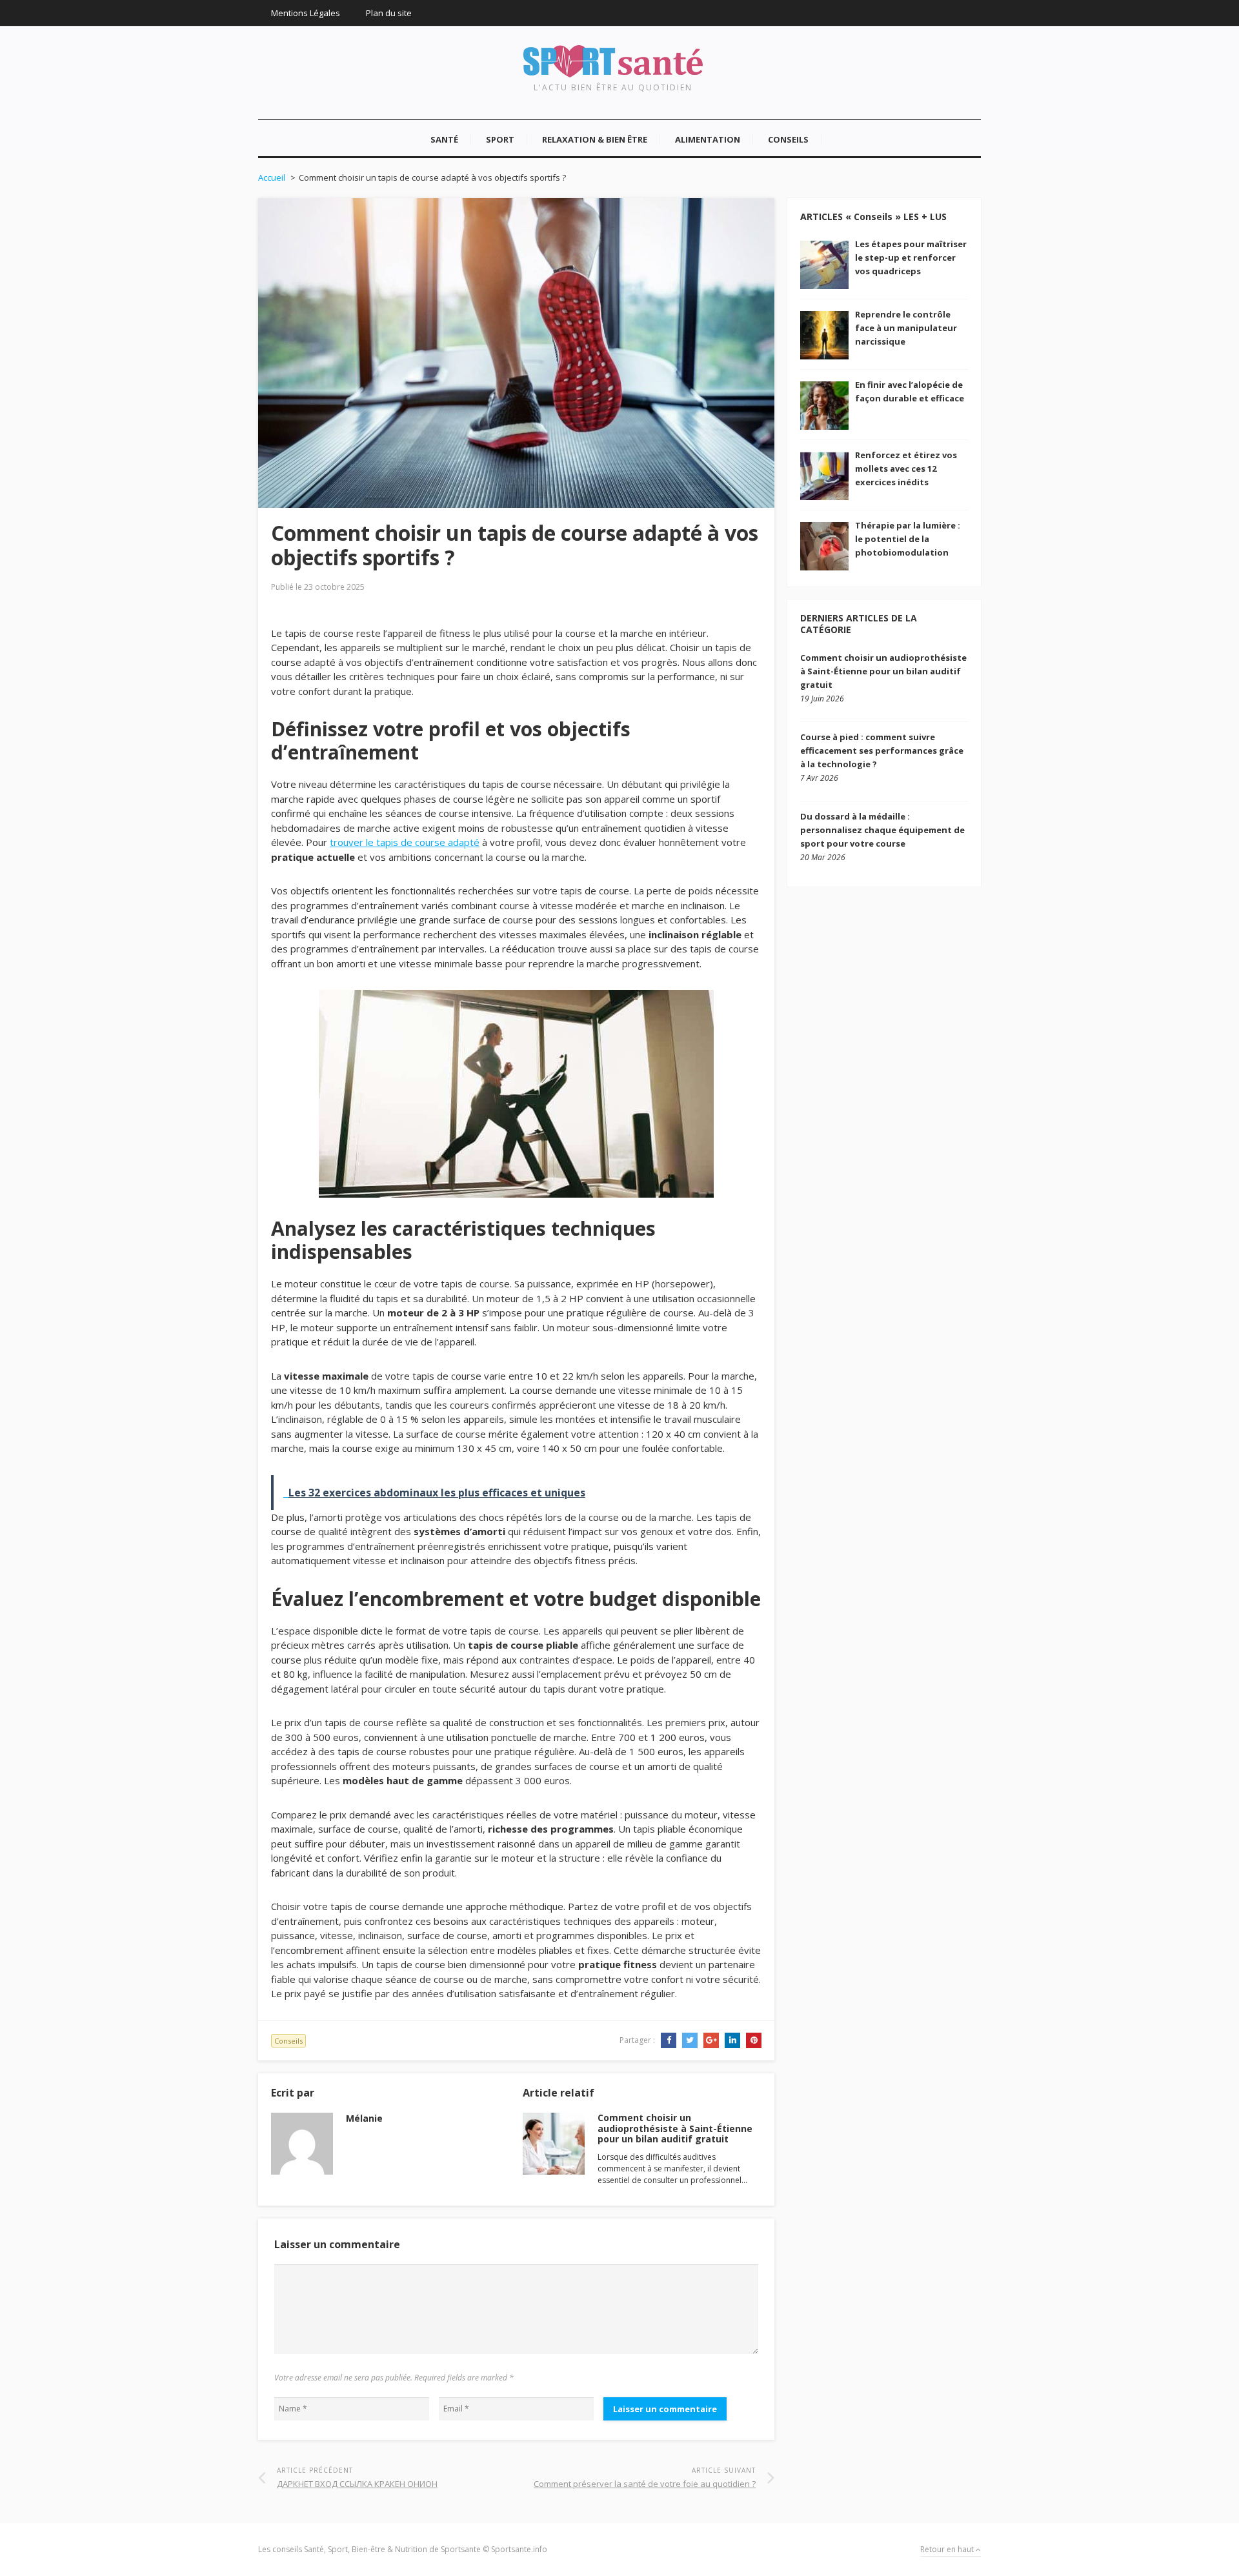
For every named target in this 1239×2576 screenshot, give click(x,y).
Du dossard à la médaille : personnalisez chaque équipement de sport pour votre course (882, 830)
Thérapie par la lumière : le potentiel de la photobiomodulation (908, 539)
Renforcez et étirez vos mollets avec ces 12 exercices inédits (906, 468)
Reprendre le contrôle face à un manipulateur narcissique (906, 328)
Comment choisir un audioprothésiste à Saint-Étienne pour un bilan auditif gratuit (675, 2128)
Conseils (288, 2041)
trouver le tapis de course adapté (405, 842)
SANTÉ (444, 139)
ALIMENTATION (708, 139)
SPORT (500, 139)
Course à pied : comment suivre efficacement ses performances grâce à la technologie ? (882, 750)
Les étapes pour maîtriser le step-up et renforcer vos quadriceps (911, 257)
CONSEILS (788, 139)
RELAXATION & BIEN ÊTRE (595, 139)
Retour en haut (948, 2549)
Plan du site (389, 13)
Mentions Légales (306, 13)
